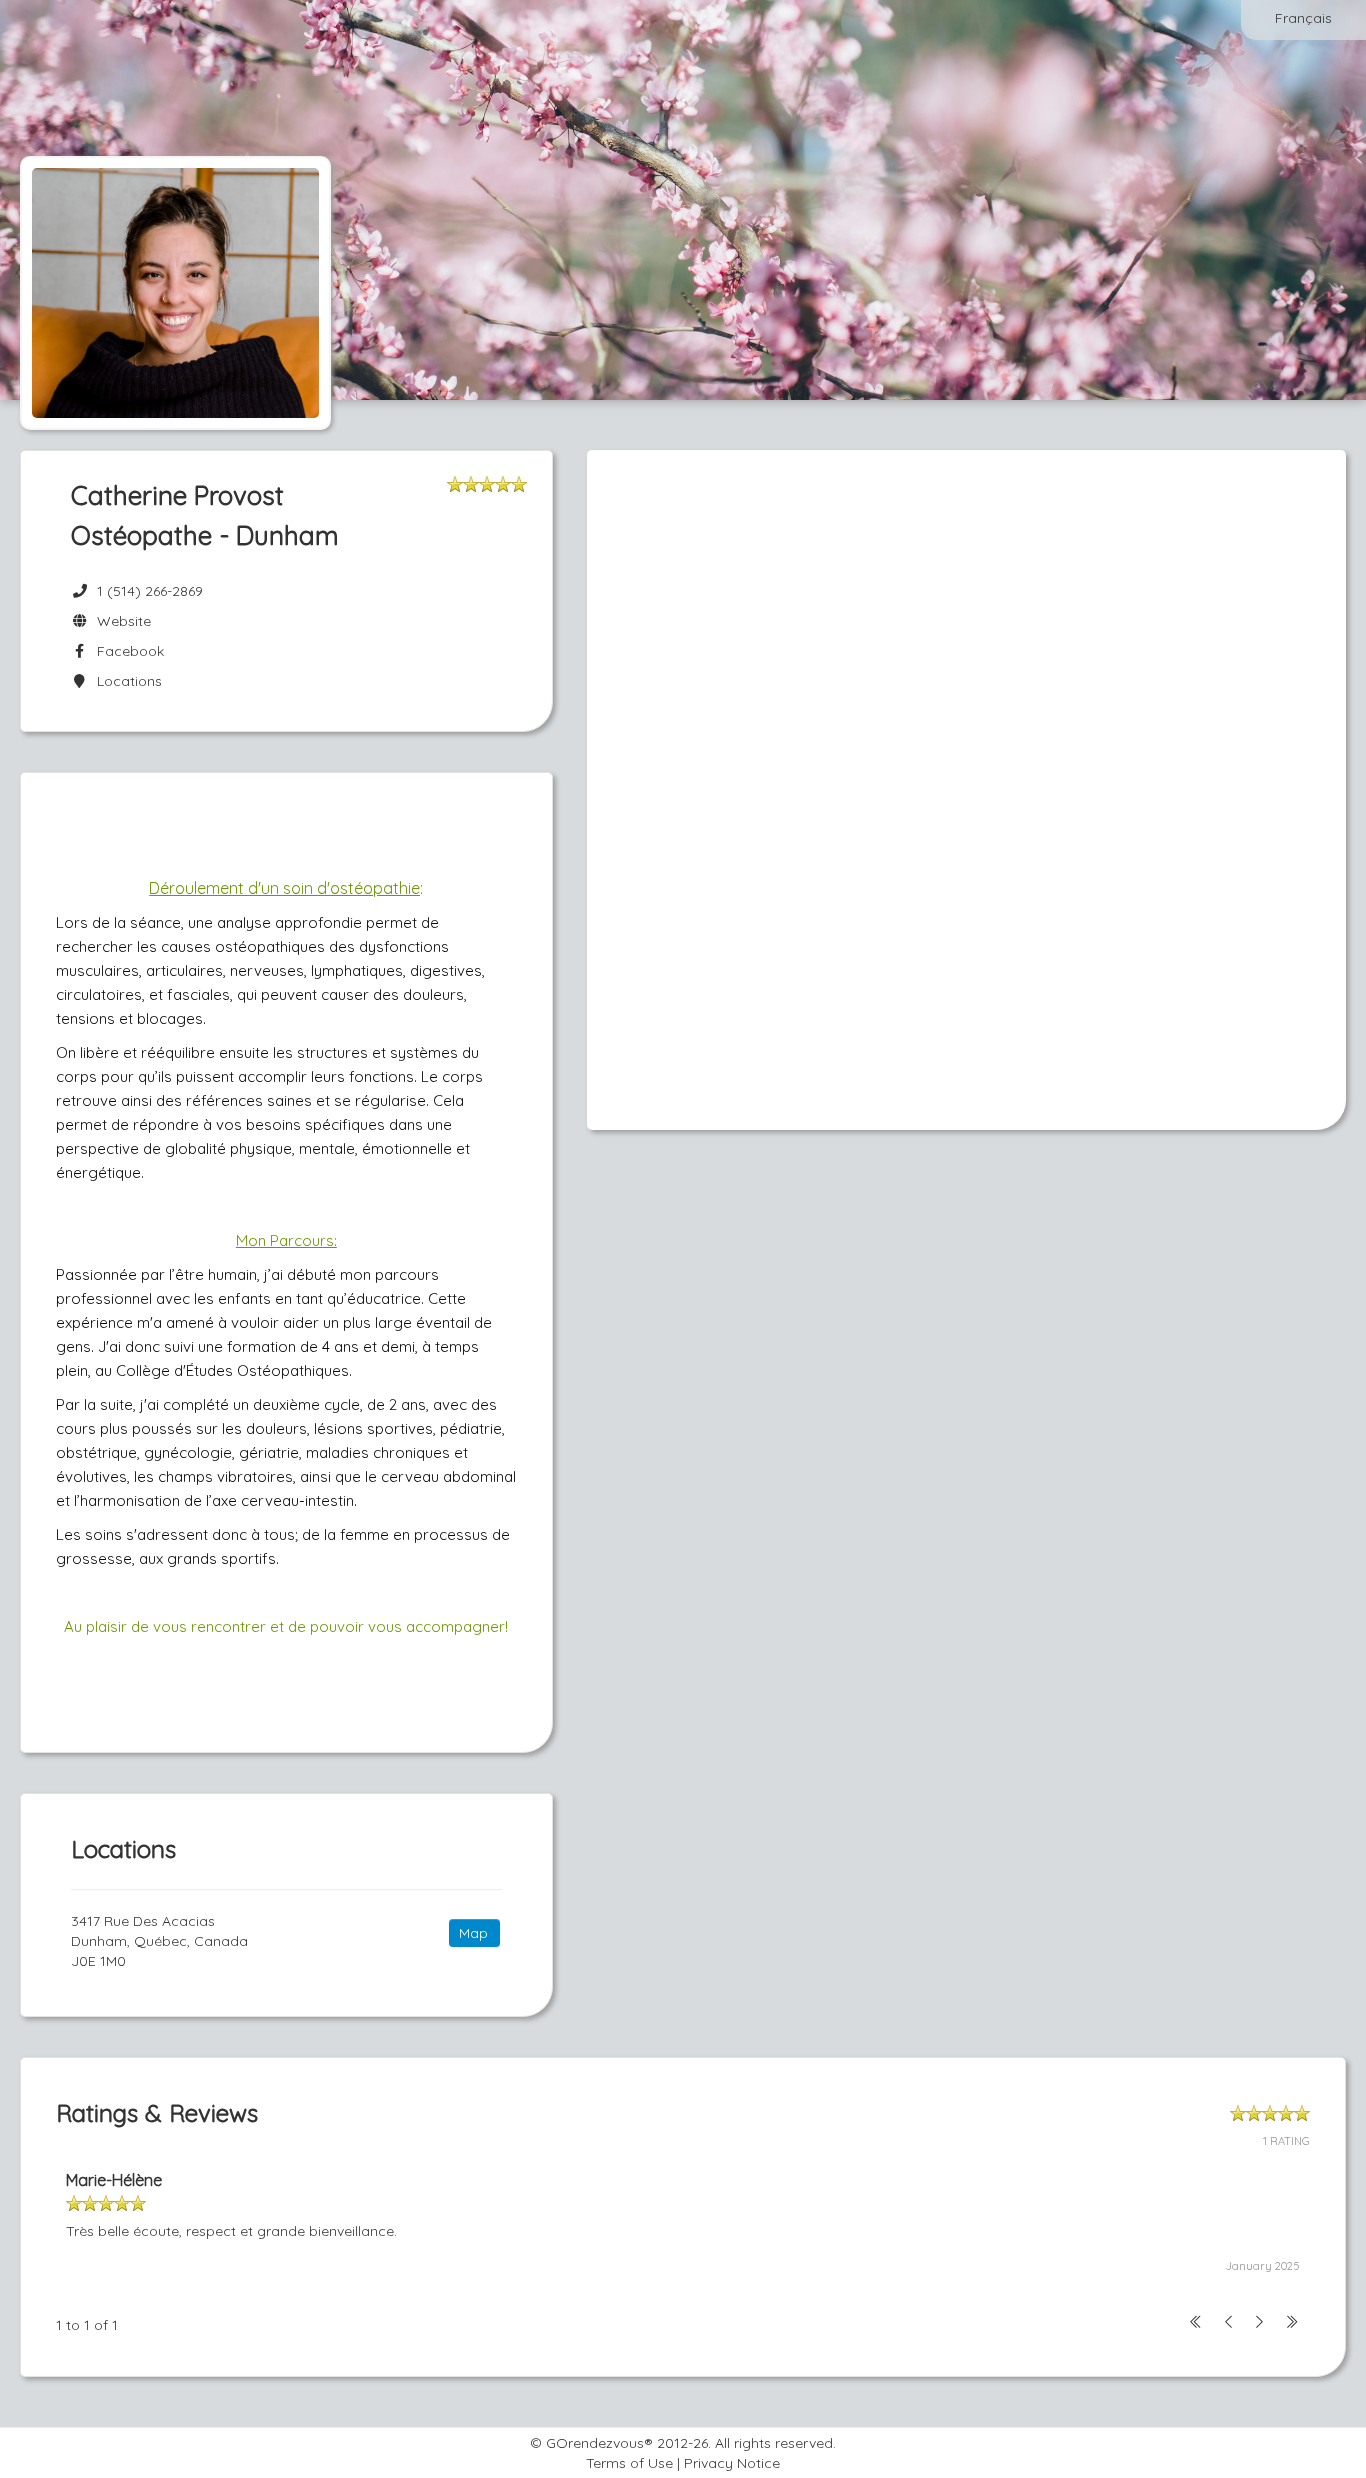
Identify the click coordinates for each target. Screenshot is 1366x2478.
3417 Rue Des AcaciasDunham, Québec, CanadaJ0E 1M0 (159, 1941)
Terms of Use (629, 2463)
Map (473, 1933)
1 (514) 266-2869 (150, 591)
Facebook (126, 651)
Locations (125, 681)
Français (1303, 18)
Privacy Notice (732, 2463)
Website (120, 621)
